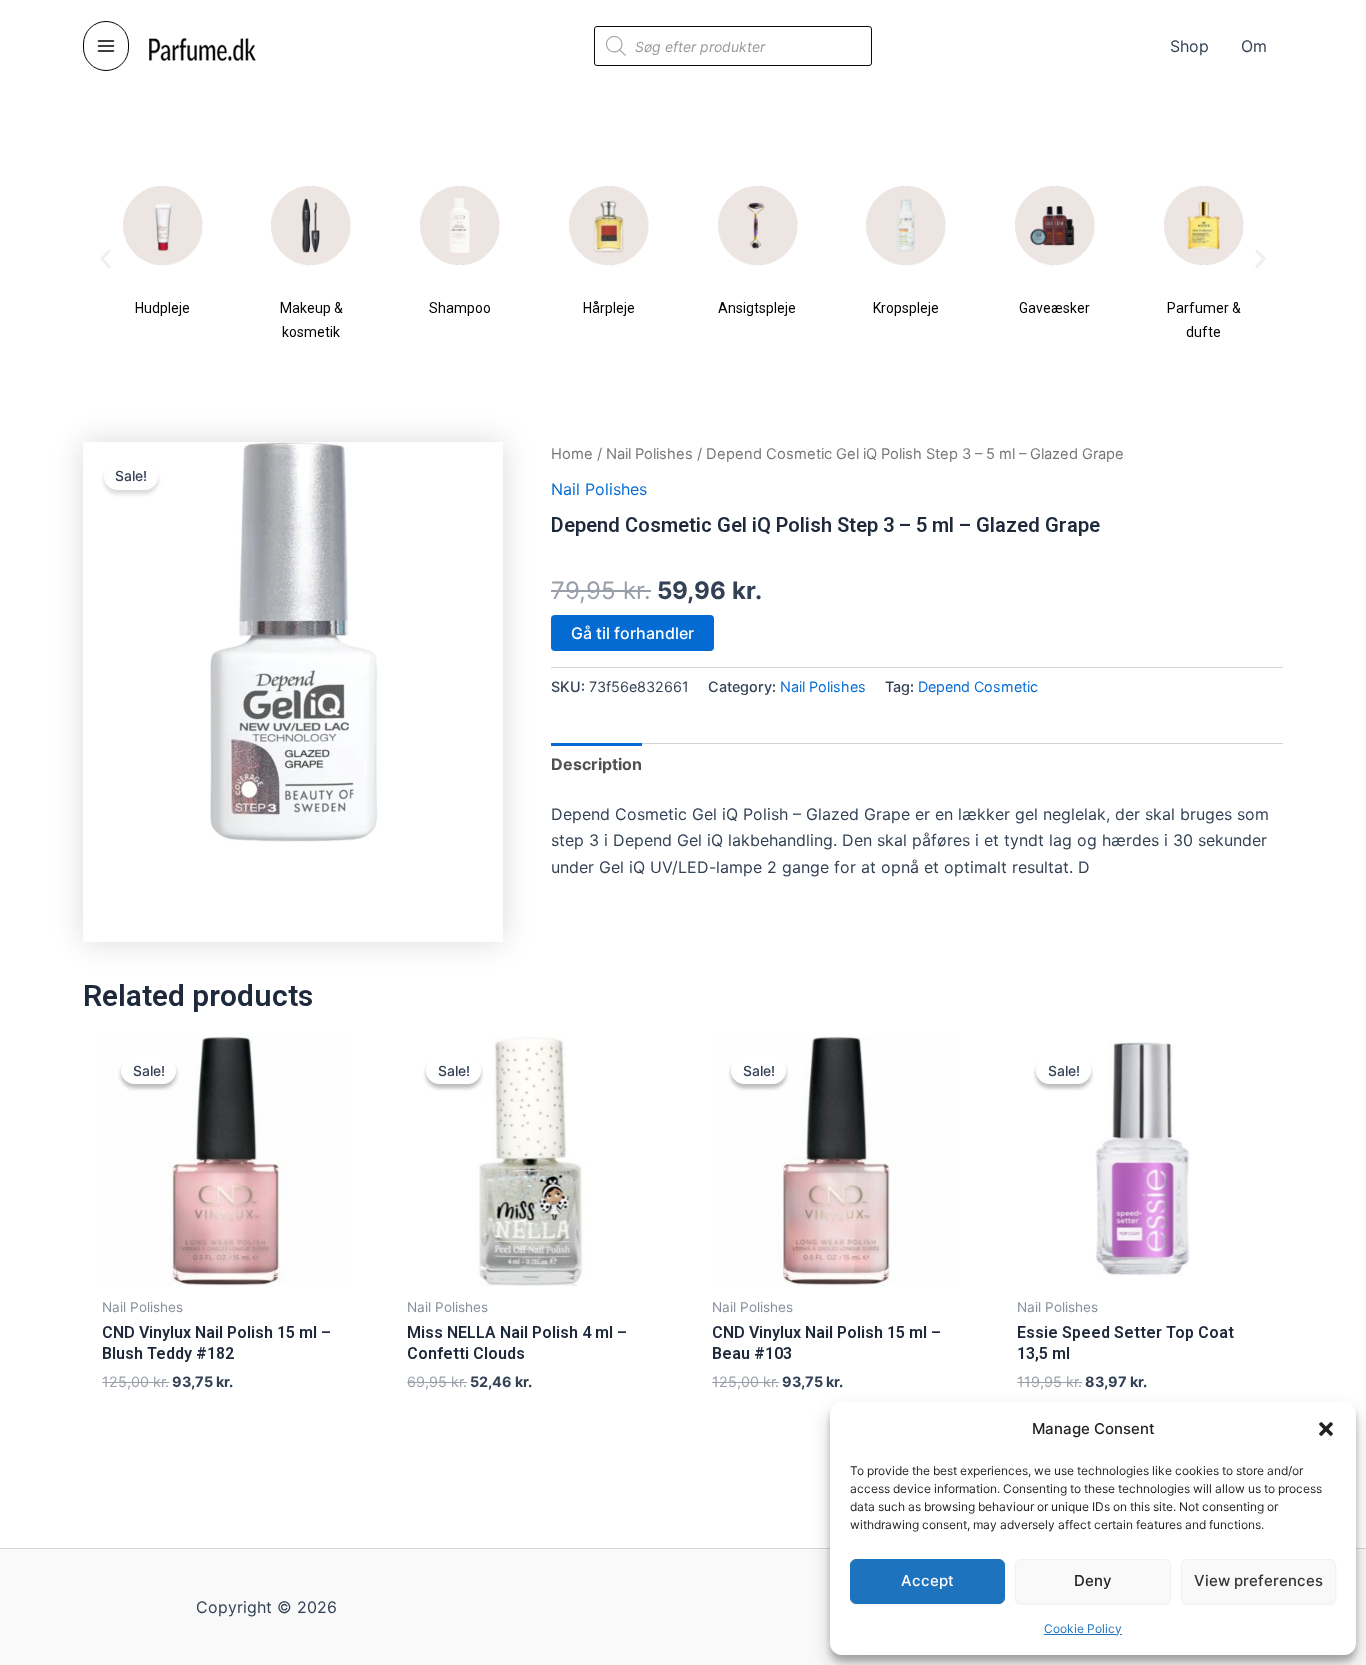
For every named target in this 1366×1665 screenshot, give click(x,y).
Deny (1093, 1580)
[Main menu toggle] (106, 46)
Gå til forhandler (632, 633)
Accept (927, 1580)
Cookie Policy (1083, 1628)
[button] (1326, 1429)
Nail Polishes (649, 454)
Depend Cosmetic (978, 686)
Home (572, 454)
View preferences (1258, 1580)
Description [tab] (596, 764)
